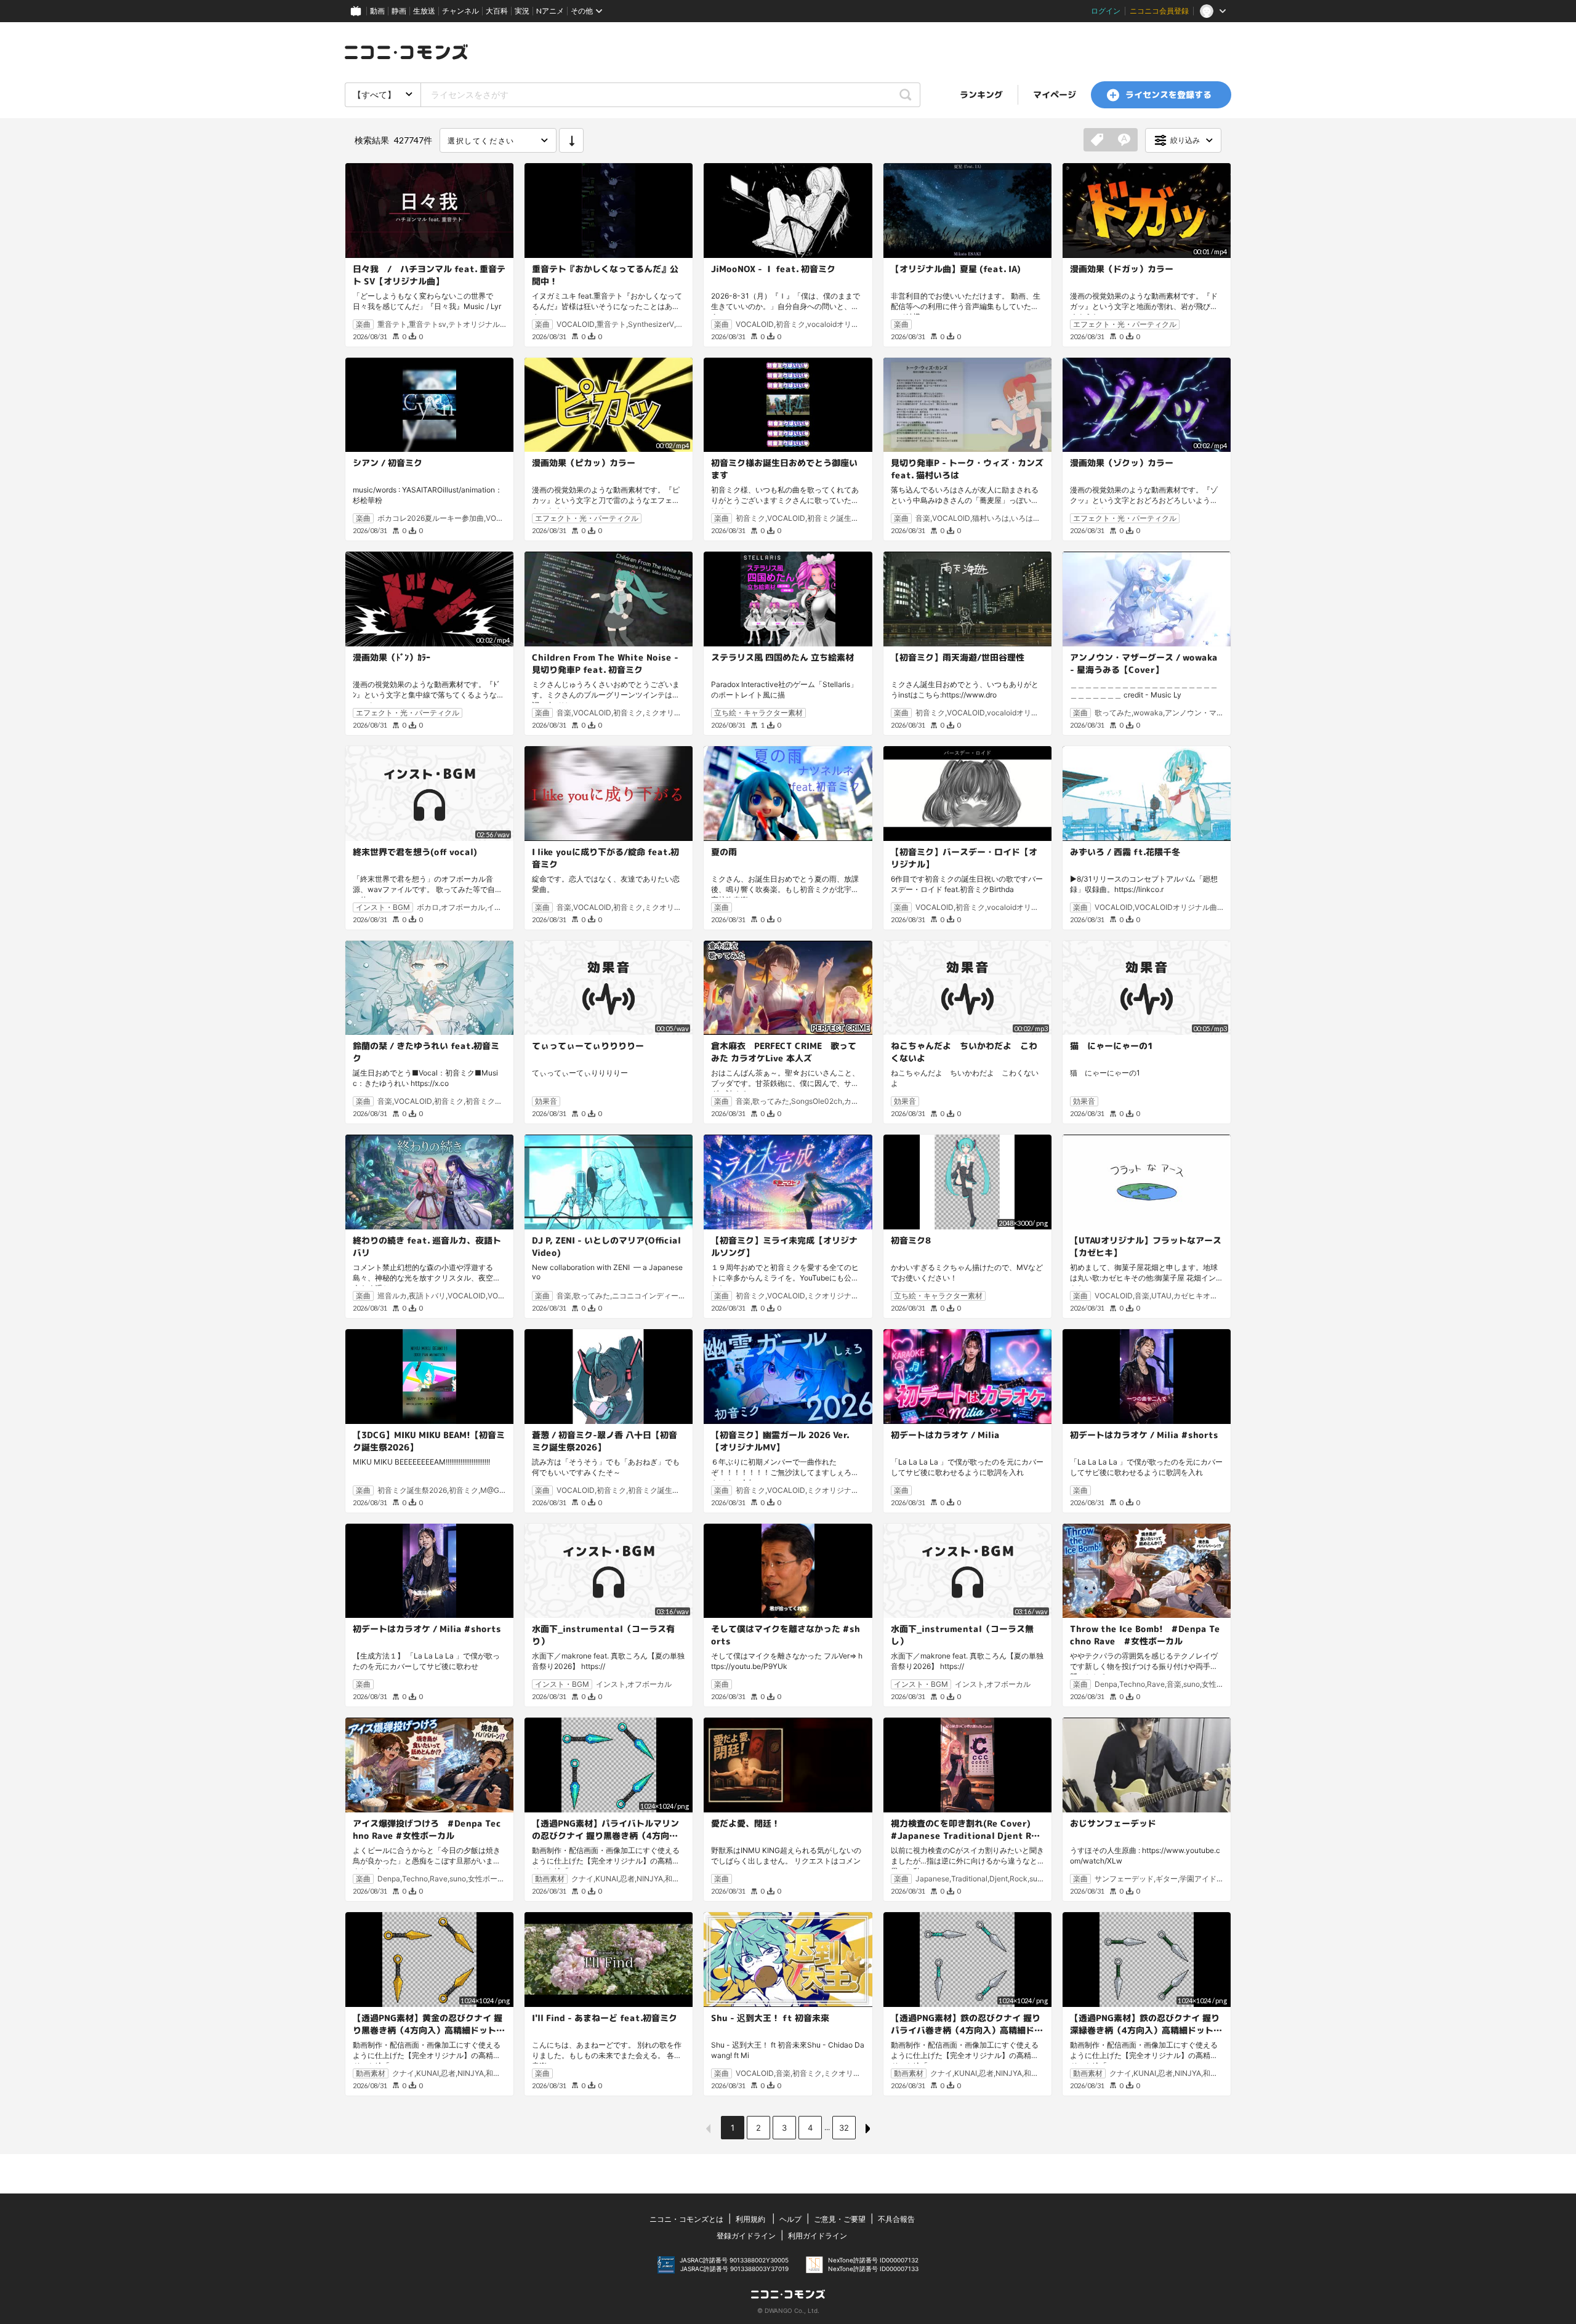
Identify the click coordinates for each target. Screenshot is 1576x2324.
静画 (399, 11)
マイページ (1055, 94)
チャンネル (460, 11)
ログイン (1106, 11)
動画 (377, 11)
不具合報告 (896, 2219)
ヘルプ (790, 2219)
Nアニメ (550, 11)
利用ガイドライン (818, 2236)
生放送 (424, 11)
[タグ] (1097, 140)
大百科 (497, 11)
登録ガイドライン (746, 2236)
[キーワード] (1124, 140)
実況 (522, 11)
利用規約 (750, 2219)
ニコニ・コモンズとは (686, 2219)
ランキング (981, 94)
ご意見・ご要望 (840, 2219)
